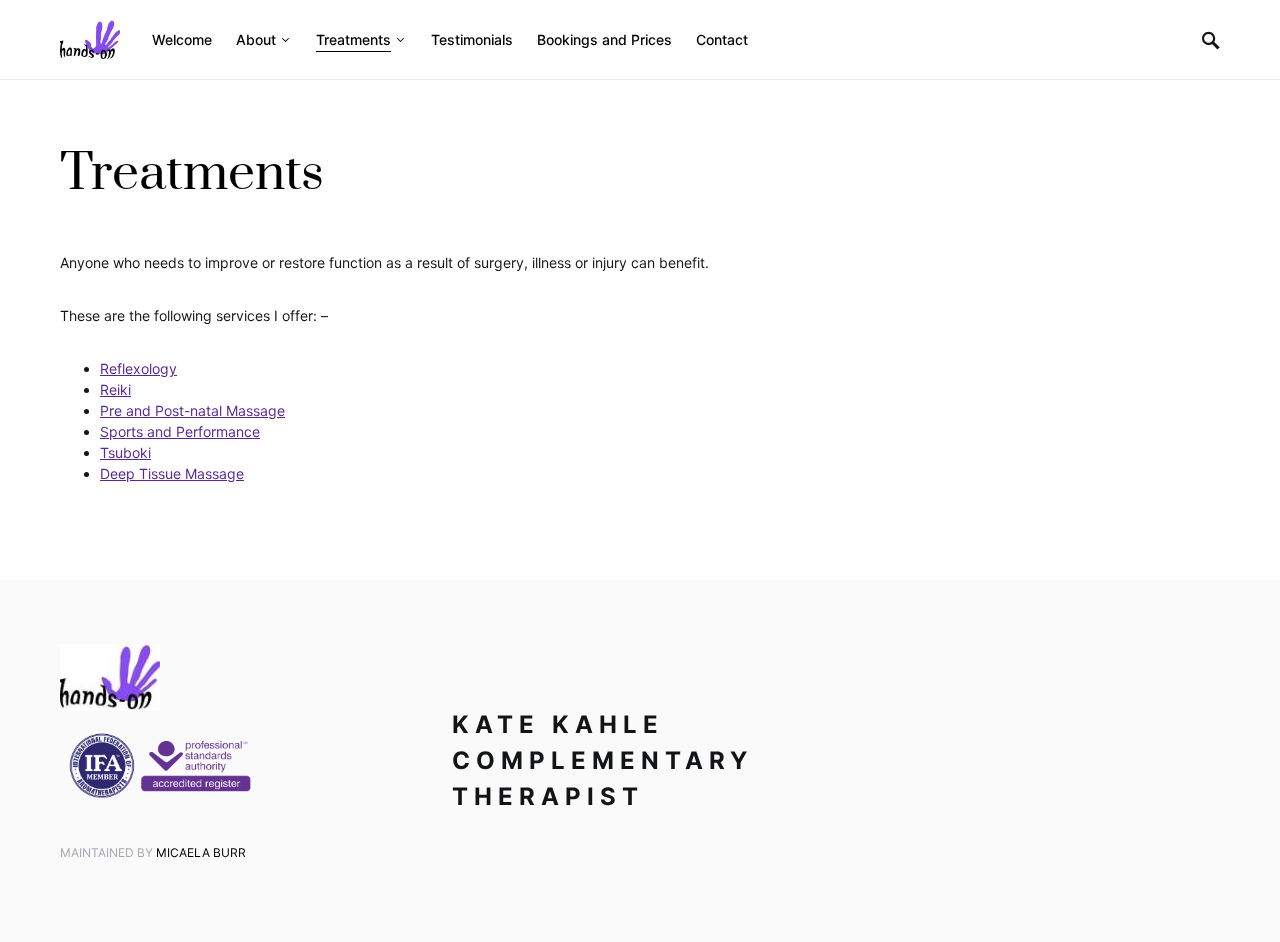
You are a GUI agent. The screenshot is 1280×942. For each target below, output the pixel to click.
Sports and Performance (180, 431)
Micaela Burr (201, 852)
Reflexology (138, 368)
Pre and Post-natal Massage (192, 410)
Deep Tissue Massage (172, 473)
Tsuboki (125, 452)
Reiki (115, 389)
